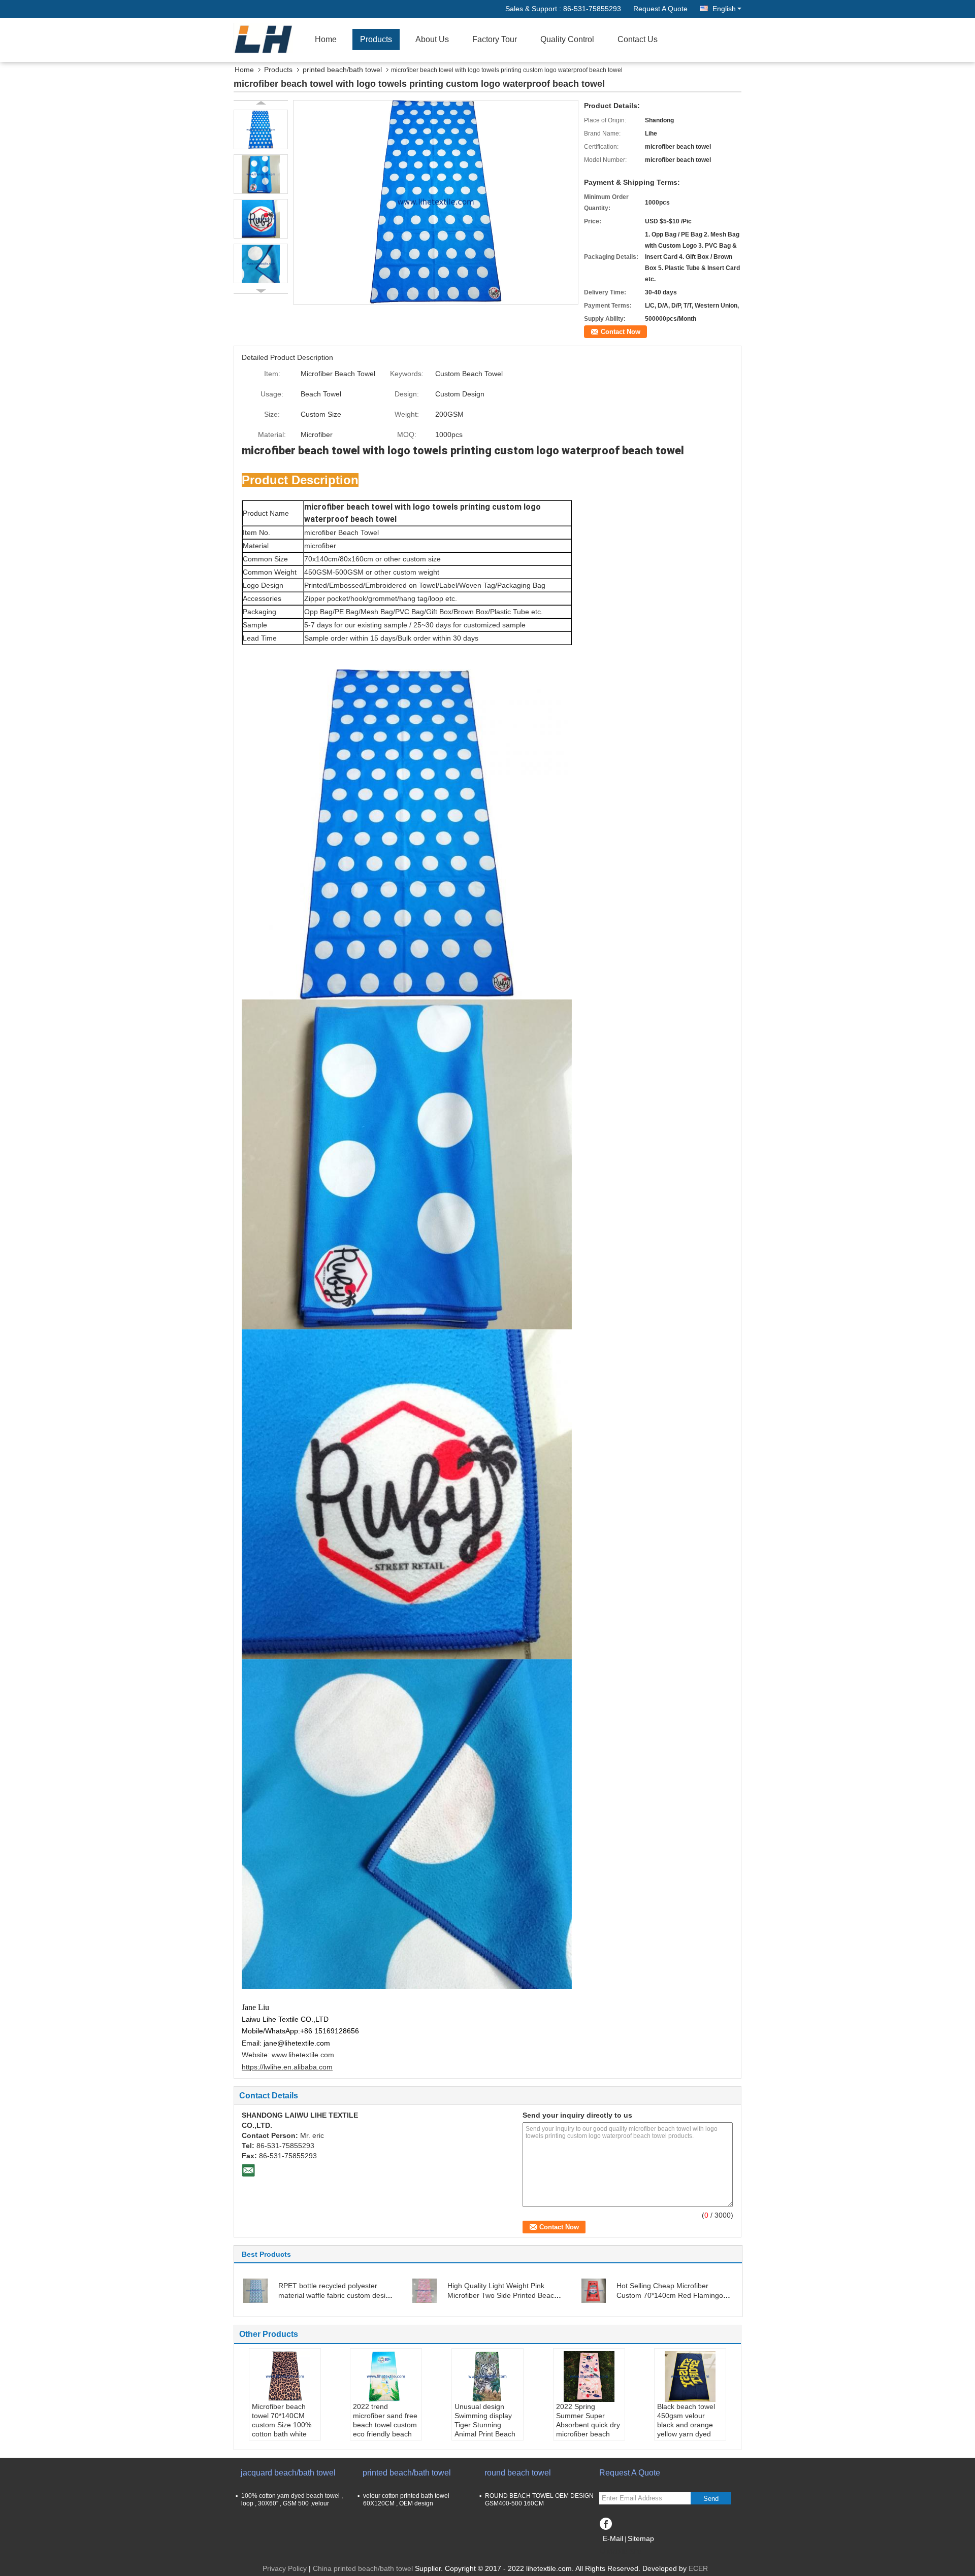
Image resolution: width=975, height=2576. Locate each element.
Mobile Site (624, 2551)
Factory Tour (495, 39)
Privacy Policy (285, 2568)
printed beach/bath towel (342, 70)
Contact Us (638, 39)
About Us (432, 39)
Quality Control (567, 39)
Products (376, 39)
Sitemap (641, 2538)
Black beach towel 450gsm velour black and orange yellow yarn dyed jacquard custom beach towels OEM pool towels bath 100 (687, 2438)
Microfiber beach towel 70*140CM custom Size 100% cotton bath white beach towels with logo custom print (282, 2429)
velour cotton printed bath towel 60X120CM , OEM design (406, 2500)
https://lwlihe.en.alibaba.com (287, 2067)
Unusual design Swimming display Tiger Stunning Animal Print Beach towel (485, 2425)
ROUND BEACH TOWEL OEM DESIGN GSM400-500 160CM (539, 2500)
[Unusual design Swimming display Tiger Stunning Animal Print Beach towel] (487, 2377)
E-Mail (613, 2538)
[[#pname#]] (436, 202)
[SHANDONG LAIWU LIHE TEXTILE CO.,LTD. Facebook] (606, 2522)
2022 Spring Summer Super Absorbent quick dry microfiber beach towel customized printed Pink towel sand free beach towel (588, 2438)
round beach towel (518, 2473)
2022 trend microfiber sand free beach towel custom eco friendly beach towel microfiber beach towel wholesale (385, 2434)
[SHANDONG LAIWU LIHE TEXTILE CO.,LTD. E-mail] (248, 2170)
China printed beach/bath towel (363, 2568)
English (724, 9)
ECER (698, 2568)
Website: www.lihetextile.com (288, 2055)
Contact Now (621, 332)
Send (711, 2499)
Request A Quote (660, 9)
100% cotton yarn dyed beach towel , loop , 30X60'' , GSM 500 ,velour (292, 2500)
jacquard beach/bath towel (288, 2473)
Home (326, 39)
